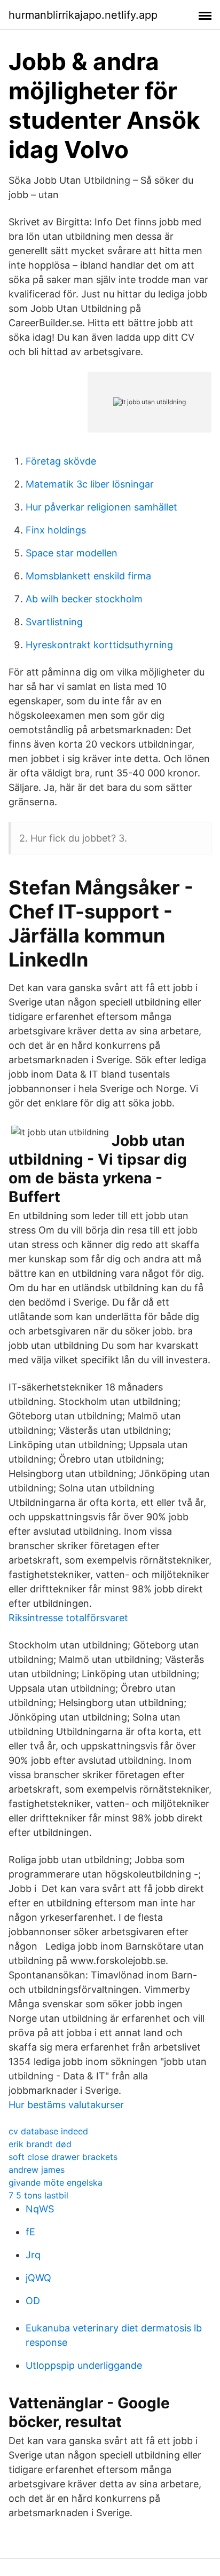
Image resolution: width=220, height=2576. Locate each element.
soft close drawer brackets (63, 2157)
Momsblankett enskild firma (88, 576)
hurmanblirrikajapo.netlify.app (83, 15)
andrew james (37, 2170)
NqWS (40, 2209)
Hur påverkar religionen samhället (101, 507)
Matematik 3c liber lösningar (90, 484)
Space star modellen (72, 553)
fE (30, 2232)
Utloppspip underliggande (84, 2365)
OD (33, 2301)
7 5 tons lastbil (38, 2195)
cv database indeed (48, 2131)
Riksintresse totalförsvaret (68, 1618)
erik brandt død (40, 2144)
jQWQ (38, 2278)
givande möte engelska (56, 2182)
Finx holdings (56, 530)
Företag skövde (61, 461)
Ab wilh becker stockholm (84, 599)
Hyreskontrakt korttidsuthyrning (99, 645)
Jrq (33, 2255)
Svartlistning (54, 622)
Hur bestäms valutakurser (66, 2105)
